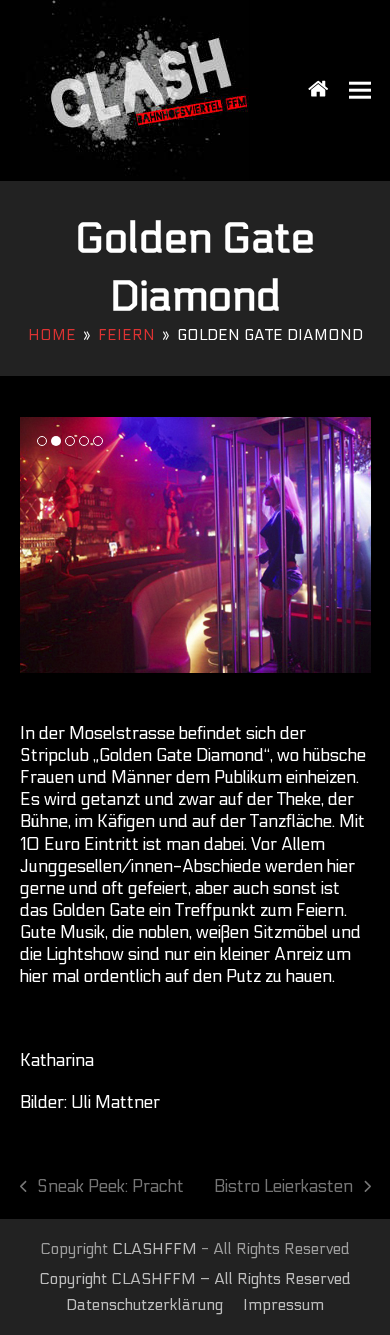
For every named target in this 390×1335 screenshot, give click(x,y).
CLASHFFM (154, 1249)
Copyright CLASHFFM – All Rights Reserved (195, 1279)
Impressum (283, 1305)
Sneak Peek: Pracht (102, 1187)
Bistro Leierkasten (283, 1187)
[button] (360, 90)
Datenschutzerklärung (144, 1305)
